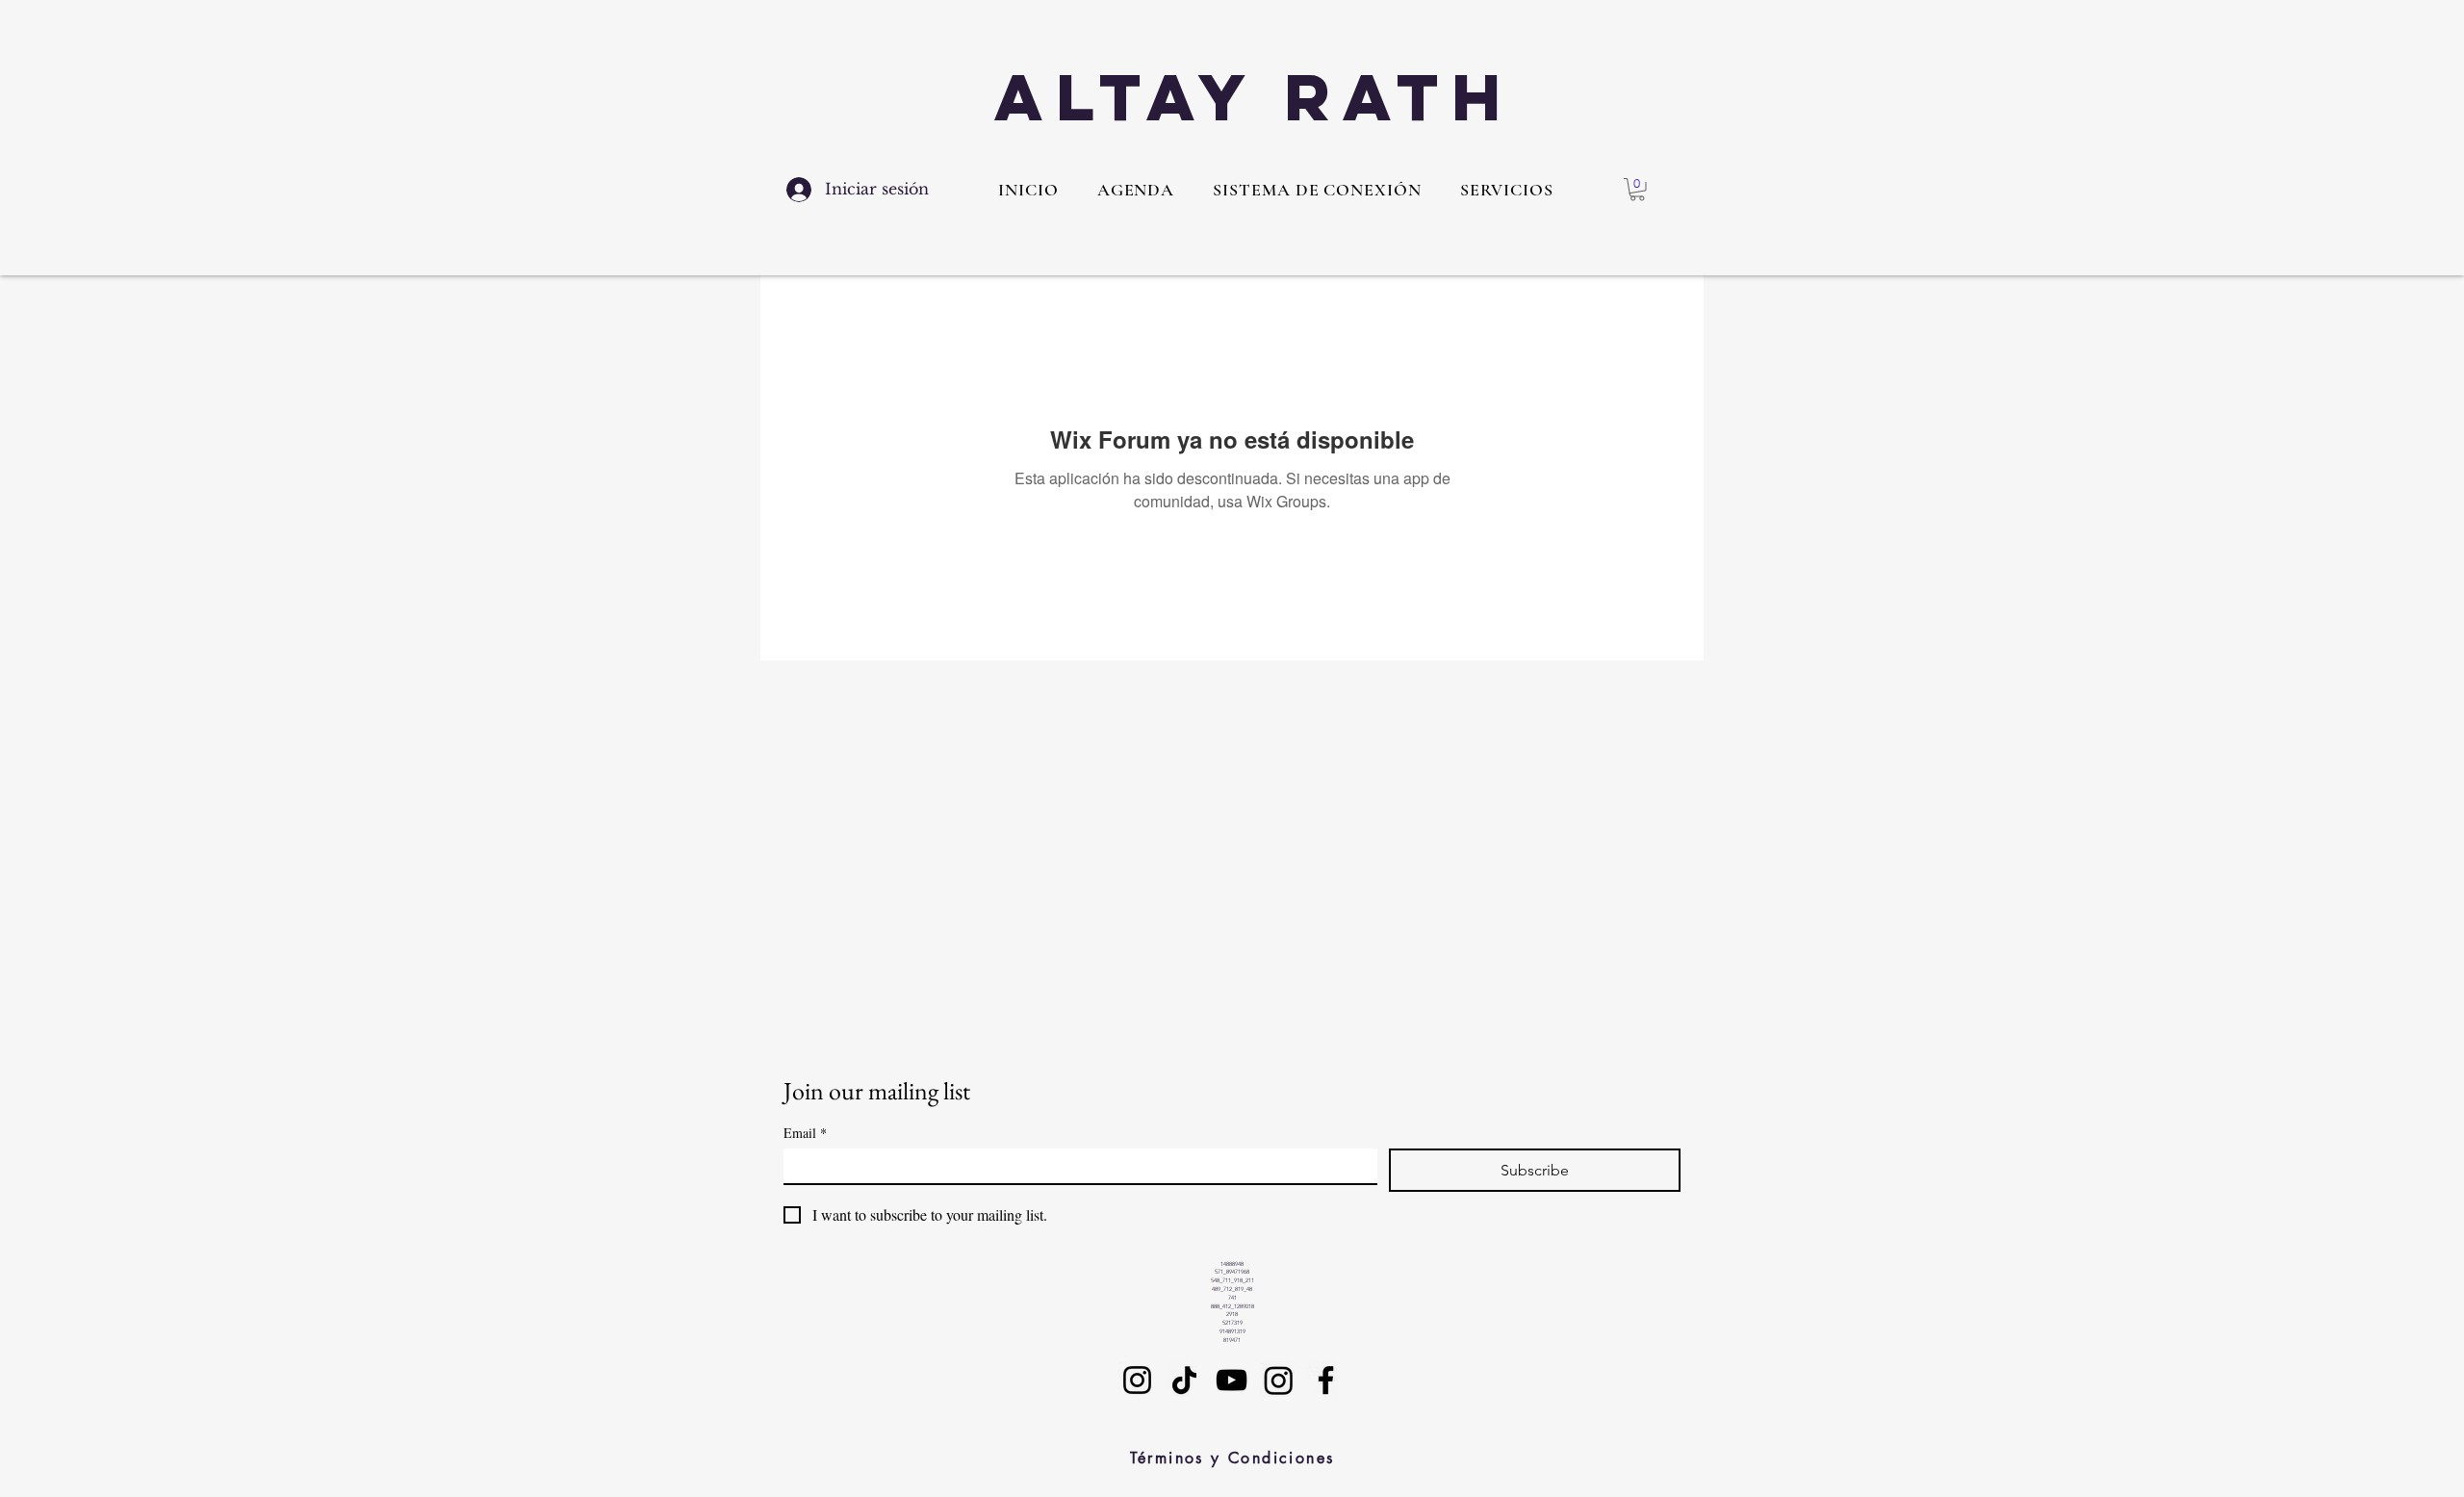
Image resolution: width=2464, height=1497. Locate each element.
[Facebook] (1326, 1380)
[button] (1507, 190)
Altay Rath (1254, 97)
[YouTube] (1232, 1380)
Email (805, 1133)
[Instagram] (1137, 1380)
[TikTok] (1184, 1380)
